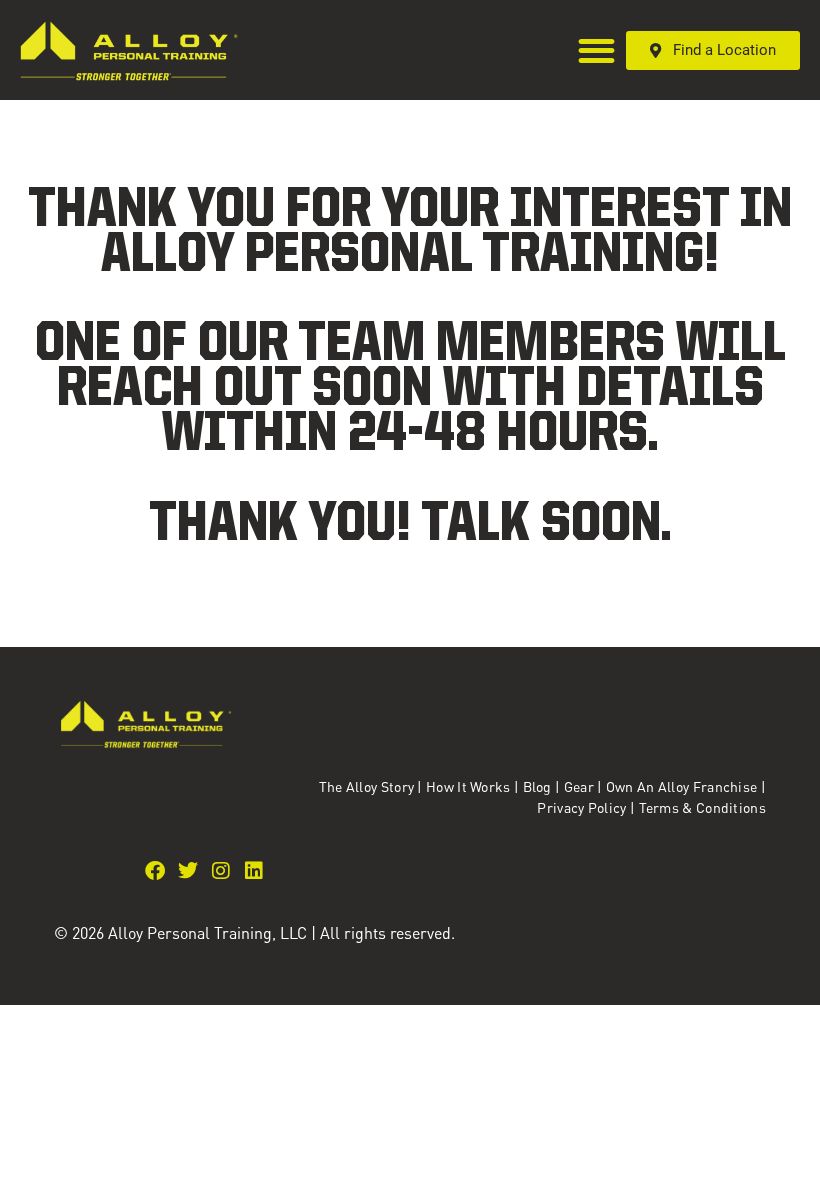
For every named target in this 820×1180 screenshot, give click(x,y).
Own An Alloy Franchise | (686, 786)
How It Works (468, 786)
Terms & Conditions (702, 807)
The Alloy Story (367, 786)
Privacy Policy (583, 807)
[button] (597, 50)
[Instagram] (221, 871)
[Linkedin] (254, 871)
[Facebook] (155, 871)
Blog (537, 786)
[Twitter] (188, 871)
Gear (579, 786)
